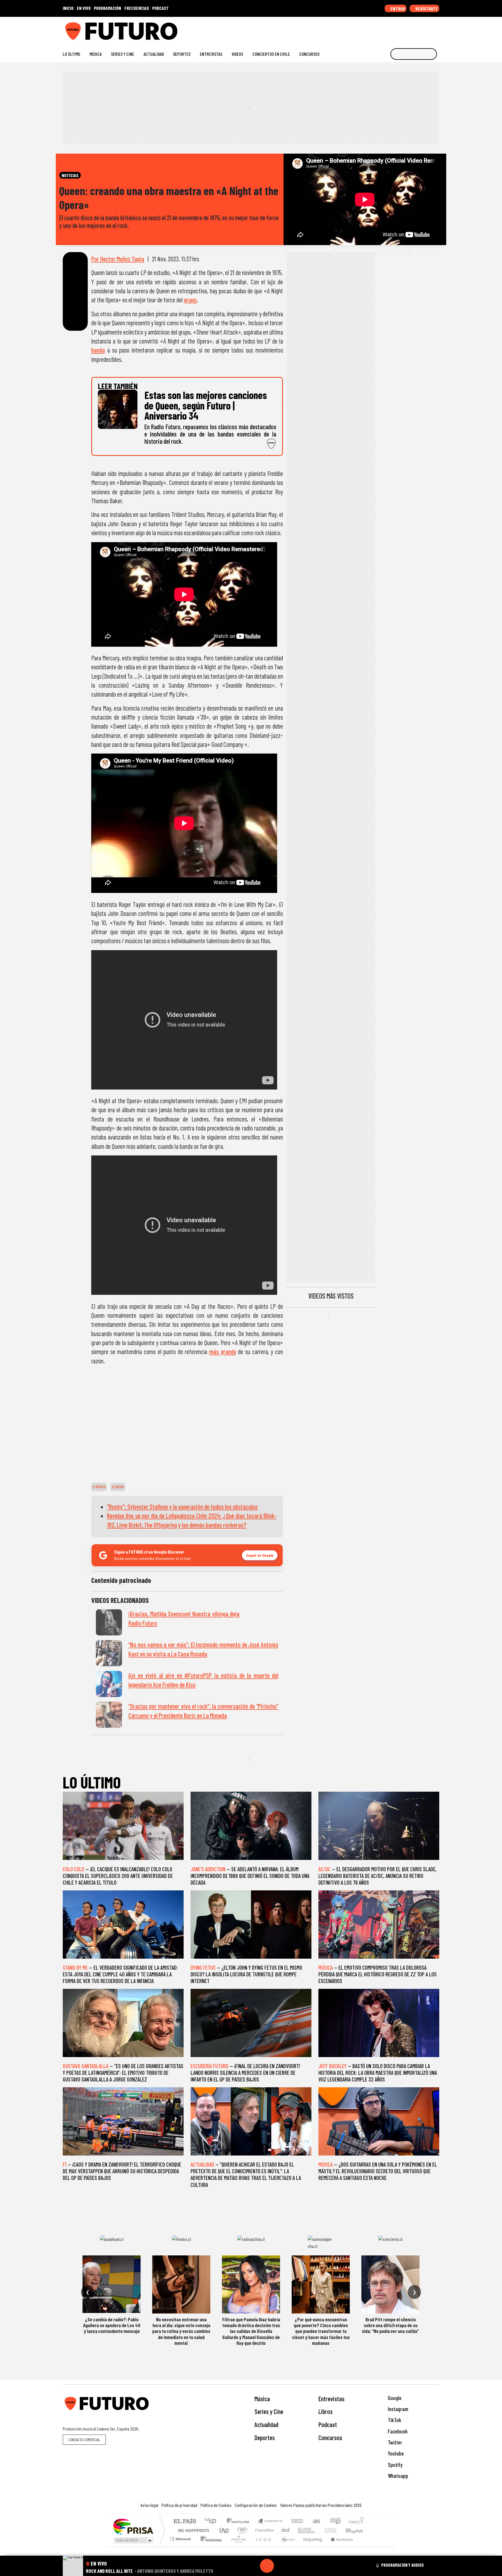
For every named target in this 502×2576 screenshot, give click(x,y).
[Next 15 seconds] (281, 2566)
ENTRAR (397, 9)
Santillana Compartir (270, 2522)
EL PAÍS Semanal (301, 2530)
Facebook (397, 2431)
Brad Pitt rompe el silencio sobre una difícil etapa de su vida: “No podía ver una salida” (390, 2325)
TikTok (394, 2420)
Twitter (394, 2442)
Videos (237, 54)
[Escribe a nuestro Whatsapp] (436, 29)
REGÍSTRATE (426, 9)
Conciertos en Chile (271, 54)
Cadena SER (297, 2522)
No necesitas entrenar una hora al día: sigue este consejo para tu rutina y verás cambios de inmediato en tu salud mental (181, 2331)
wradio (241, 2530)
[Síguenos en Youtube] (418, 29)
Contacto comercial (84, 2440)
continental (286, 2530)
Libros (326, 2411)
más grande (223, 1351)
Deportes (182, 54)
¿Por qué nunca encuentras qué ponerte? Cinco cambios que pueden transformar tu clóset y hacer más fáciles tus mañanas (321, 2331)
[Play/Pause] (267, 2566)
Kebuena (357, 2530)
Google (394, 2398)
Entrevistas (211, 54)
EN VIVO (84, 8)
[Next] (295, 2566)
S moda (286, 2546)
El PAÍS (185, 2522)
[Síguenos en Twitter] (409, 29)
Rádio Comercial (365, 2546)
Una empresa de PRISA (133, 2526)
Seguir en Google (260, 1555)
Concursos (309, 54)
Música (96, 54)
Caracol (356, 2522)
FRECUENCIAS (137, 8)
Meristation (339, 2546)
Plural (237, 2546)
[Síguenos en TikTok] (390, 29)
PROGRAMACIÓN (107, 8)
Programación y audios (403, 2565)
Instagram (397, 2409)
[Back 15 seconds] (253, 2566)
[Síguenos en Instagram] (381, 29)
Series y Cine (123, 54)
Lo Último (71, 54)
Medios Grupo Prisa (133, 2540)
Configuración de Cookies (256, 2505)
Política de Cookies (216, 2505)
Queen (119, 1487)
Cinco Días (263, 2530)
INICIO (68, 8)
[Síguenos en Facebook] (399, 29)
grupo (190, 300)
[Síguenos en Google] (371, 29)
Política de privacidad (179, 2505)
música (100, 1487)
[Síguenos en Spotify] (427, 29)
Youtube (395, 2453)
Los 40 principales (213, 2522)
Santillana (240, 2522)
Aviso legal (149, 2505)
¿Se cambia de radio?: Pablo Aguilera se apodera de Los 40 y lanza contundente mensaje (112, 2325)
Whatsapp (397, 2476)
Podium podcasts (181, 2538)
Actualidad (154, 54)
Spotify (395, 2465)
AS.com (316, 2522)
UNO (225, 2530)
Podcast (328, 2424)
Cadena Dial (336, 2530)
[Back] (239, 2566)
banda (98, 350)
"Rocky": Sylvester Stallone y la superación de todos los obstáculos (182, 1507)
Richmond (181, 2546)
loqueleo (311, 2546)
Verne (318, 2530)
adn (335, 2522)
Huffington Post (192, 2530)
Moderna (210, 2546)
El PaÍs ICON (262, 2546)
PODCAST (161, 8)
